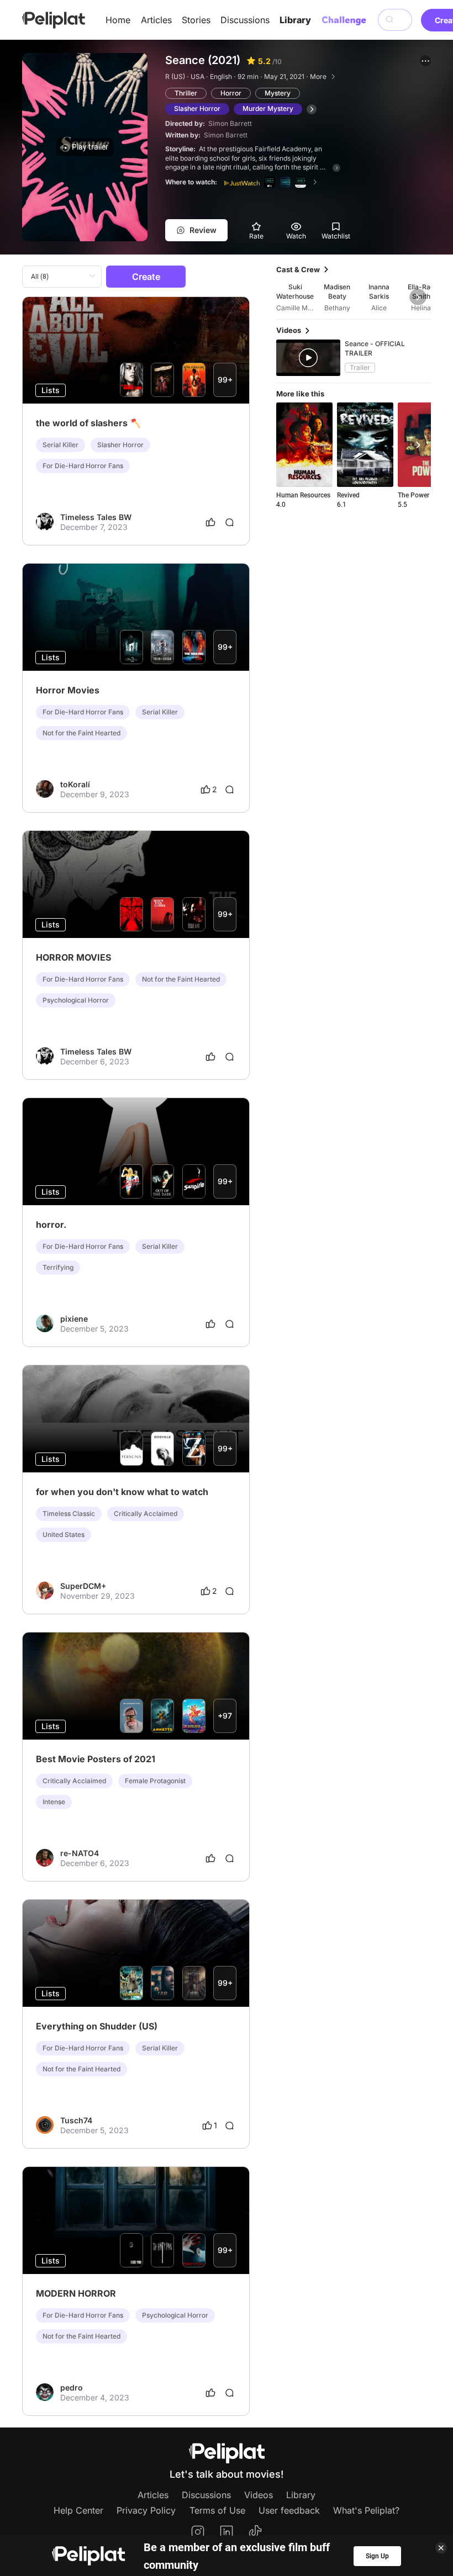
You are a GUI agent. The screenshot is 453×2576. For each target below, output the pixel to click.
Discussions (245, 20)
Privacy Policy (146, 2510)
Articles (156, 20)
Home (118, 20)
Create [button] (146, 277)
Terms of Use (217, 2510)
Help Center (78, 2510)
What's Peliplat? (366, 2510)
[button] (425, 61)
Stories (196, 20)
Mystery (278, 93)
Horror (231, 93)
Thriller (186, 93)
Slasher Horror (197, 108)
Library (295, 20)
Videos (259, 2495)
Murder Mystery (268, 108)
